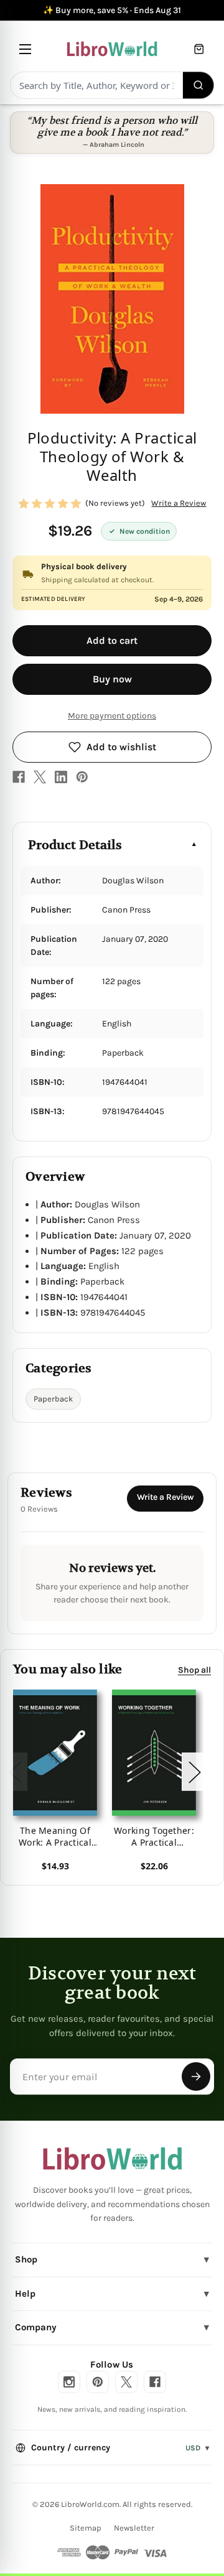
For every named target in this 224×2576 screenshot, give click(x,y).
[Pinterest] (82, 777)
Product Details (75, 845)
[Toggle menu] (25, 49)
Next (194, 1772)
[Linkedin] (61, 777)
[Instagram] (69, 2382)
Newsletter (134, 2528)
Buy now (112, 679)
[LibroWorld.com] (112, 2159)
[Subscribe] (196, 2076)
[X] (40, 777)
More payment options (112, 716)
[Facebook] (19, 777)
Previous (15, 1772)
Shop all (194, 1670)
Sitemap (86, 2528)
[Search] (199, 85)
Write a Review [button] (179, 503)
